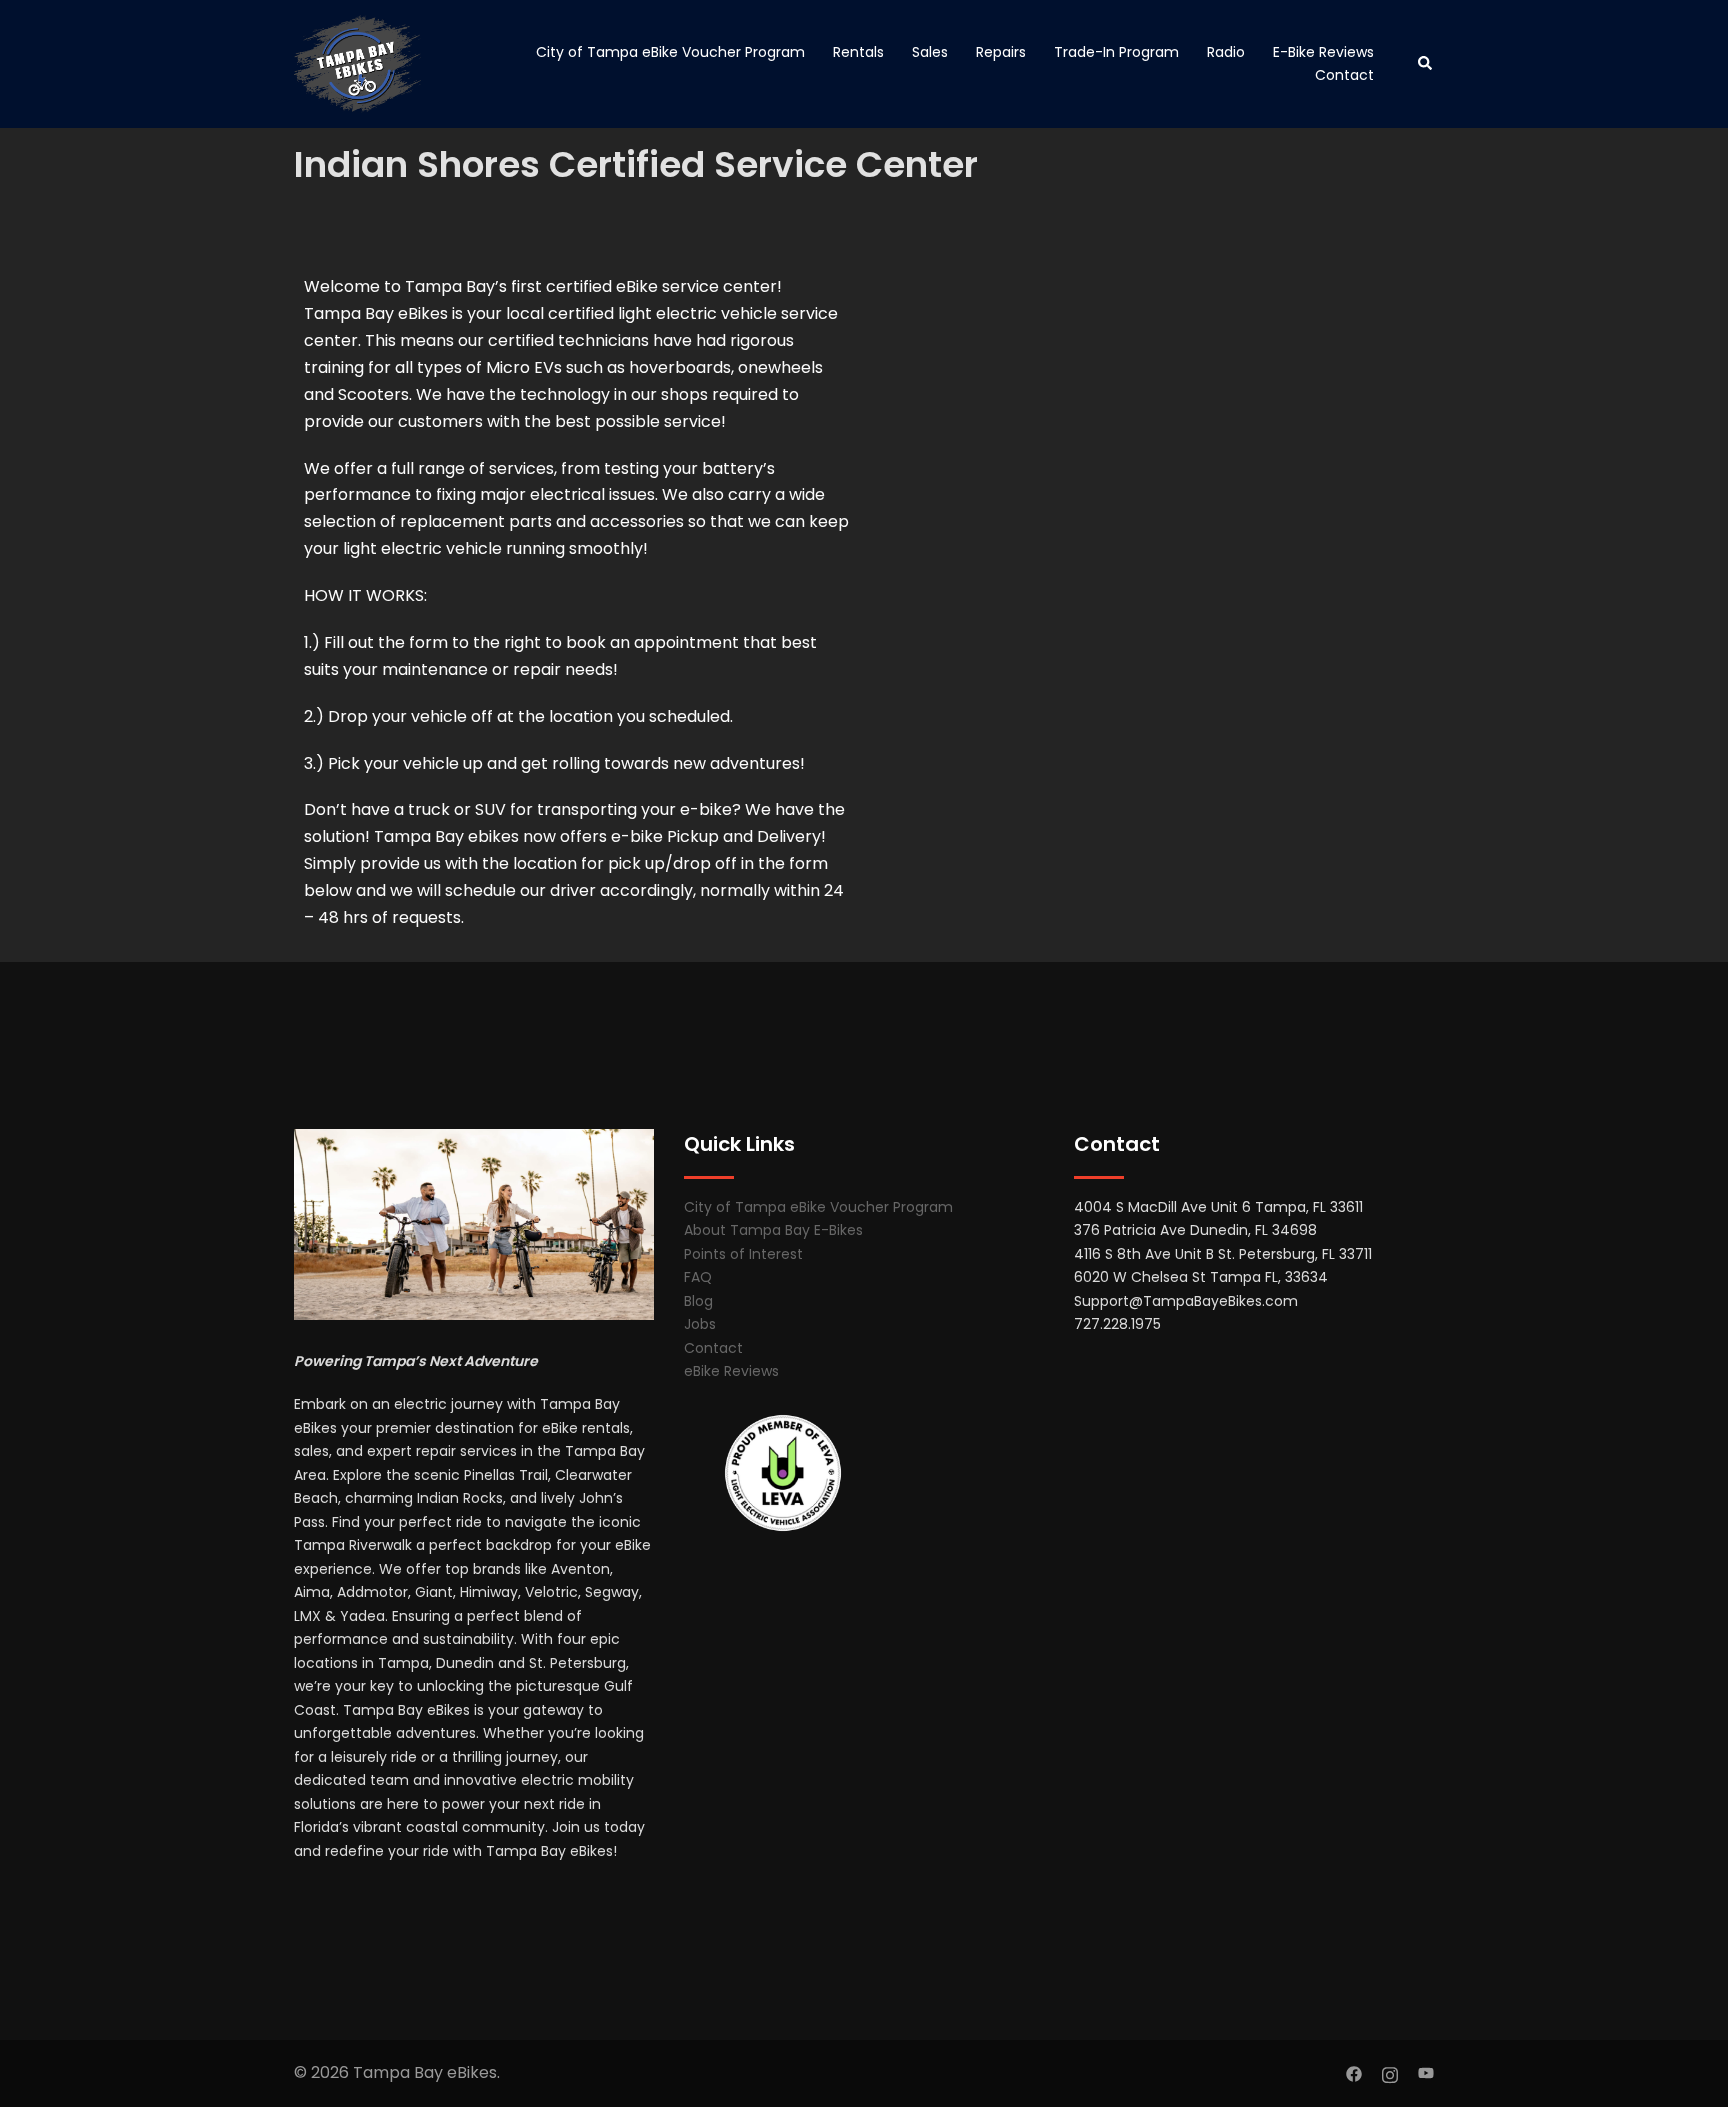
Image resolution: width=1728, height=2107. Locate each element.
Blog (698, 1301)
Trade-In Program (1116, 52)
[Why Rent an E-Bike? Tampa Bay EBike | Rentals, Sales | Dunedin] (357, 63)
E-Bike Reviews (1323, 52)
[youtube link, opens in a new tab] (1426, 2072)
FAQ (698, 1277)
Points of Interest (743, 1254)
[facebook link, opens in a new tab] (1354, 2072)
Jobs (700, 1324)
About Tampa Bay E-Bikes (773, 1230)
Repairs (1001, 52)
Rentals (858, 52)
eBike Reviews (731, 1371)
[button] (1426, 64)
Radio (1226, 52)
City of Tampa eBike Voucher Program (670, 52)
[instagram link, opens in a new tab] (1390, 2072)
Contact (1344, 75)
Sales (930, 52)
